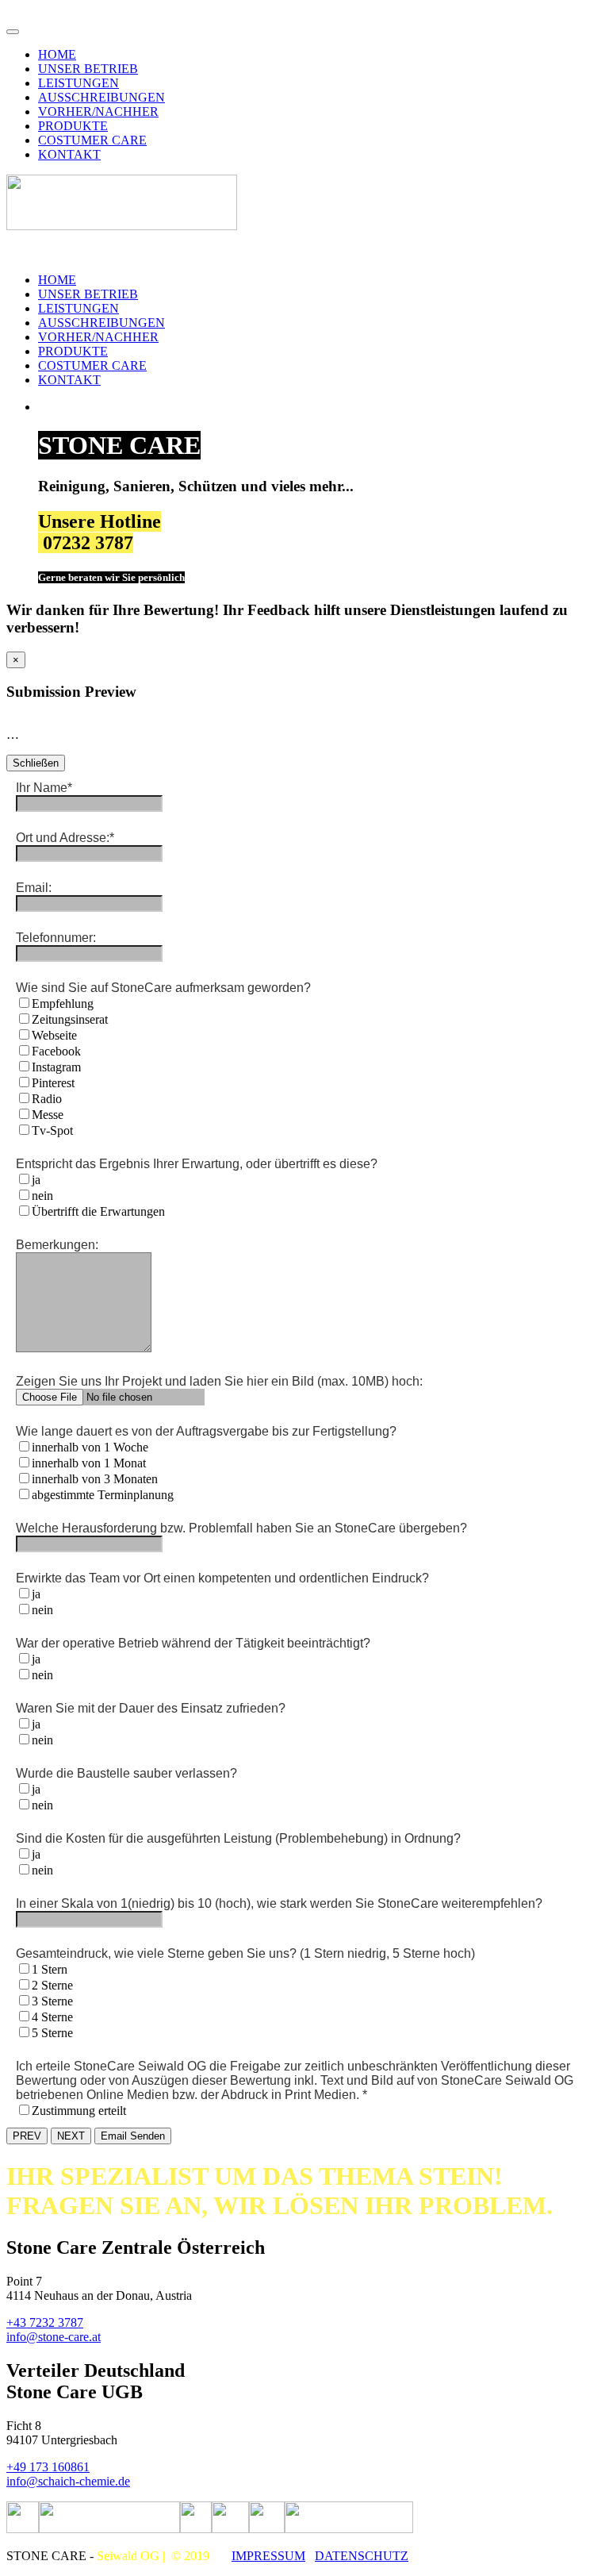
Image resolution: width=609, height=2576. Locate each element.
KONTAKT (69, 154)
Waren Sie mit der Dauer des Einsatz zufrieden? (151, 1708)
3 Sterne (52, 2001)
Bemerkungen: (57, 1245)
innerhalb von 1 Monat (89, 1463)
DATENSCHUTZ (362, 2556)
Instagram (56, 1067)
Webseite (54, 1035)
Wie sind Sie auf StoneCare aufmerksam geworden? (163, 988)
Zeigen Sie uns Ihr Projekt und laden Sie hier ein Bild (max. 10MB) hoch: (219, 1381)
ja (36, 1180)
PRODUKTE (73, 126)
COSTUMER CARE (92, 140)
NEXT (71, 2136)
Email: (34, 888)
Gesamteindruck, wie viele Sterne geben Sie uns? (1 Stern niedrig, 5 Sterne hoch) (245, 1953)
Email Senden (133, 2136)
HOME (57, 54)
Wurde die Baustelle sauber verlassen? (126, 1773)
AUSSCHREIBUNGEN (101, 97)
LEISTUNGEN (79, 83)
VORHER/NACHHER (98, 111)
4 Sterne (52, 2017)
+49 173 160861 (48, 2467)
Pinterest (53, 1083)
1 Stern (50, 1969)
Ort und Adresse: (65, 838)
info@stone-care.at (54, 2337)
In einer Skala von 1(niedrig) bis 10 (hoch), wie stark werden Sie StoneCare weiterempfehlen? (279, 1903)
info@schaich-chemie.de (68, 2481)
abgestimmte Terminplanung (103, 1495)
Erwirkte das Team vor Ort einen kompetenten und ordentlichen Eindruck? (222, 1578)
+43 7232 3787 (45, 2322)
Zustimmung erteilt (79, 2111)
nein (42, 1196)
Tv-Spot (52, 1130)
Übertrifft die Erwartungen (98, 1211)
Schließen (36, 763)
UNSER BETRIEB (88, 69)
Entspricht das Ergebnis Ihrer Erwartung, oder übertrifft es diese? (197, 1164)
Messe (48, 1115)
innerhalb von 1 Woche (90, 1447)
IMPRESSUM (268, 2556)
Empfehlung (63, 1003)
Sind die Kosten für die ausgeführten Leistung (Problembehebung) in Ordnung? (238, 1838)
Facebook (56, 1051)
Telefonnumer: (56, 938)
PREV (27, 2136)
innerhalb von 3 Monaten (95, 1479)
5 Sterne (52, 2033)
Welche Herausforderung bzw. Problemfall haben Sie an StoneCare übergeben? (241, 1528)
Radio (47, 1099)
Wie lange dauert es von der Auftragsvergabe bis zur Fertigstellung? (206, 1431)
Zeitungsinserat (70, 1019)
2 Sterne (52, 1985)
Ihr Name (44, 788)
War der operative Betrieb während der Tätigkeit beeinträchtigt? (193, 1643)
